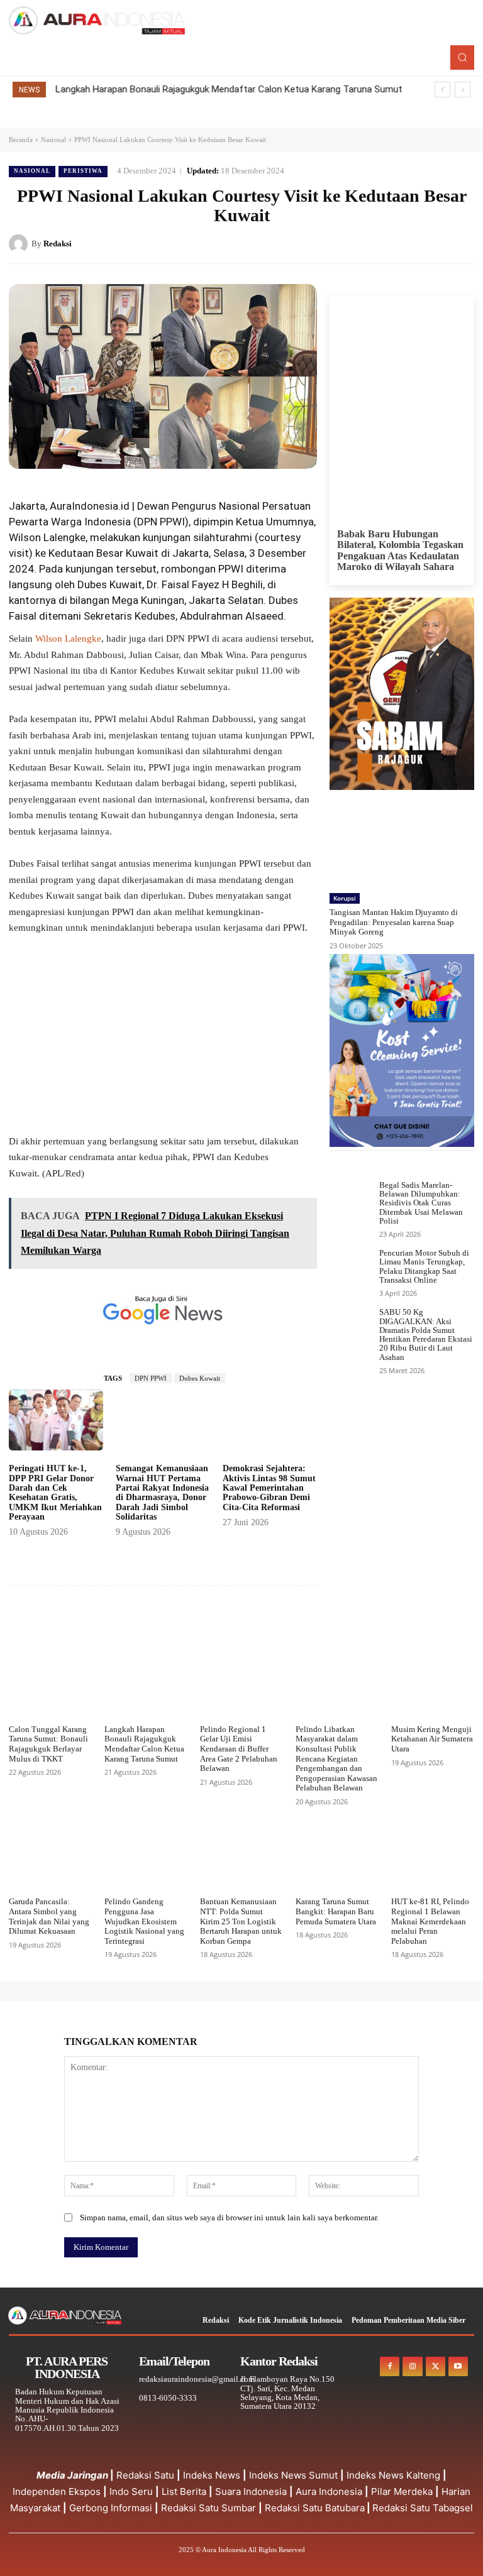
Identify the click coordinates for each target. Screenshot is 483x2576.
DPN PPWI (151, 1378)
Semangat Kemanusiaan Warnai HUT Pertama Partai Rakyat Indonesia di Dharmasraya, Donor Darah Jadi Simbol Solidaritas (162, 1493)
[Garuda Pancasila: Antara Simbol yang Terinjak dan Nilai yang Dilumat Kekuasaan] (50, 1861)
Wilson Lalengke (67, 639)
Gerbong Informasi (111, 2508)
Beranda (21, 140)
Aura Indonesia (329, 2491)
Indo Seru (131, 2491)
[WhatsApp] (462, 243)
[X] (404, 243)
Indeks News (212, 2475)
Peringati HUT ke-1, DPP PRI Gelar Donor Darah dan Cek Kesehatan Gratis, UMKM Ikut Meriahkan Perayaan (55, 1493)
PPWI (172, 522)
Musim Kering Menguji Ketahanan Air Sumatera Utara (432, 1739)
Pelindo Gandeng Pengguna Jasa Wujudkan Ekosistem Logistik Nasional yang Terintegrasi (144, 1921)
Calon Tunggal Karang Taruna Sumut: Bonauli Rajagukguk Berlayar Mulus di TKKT (48, 1744)
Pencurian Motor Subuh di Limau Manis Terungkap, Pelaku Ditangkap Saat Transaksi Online (424, 1266)
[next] (463, 90)
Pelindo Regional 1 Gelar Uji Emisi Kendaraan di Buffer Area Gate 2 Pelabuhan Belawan (239, 1749)
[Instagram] (412, 2366)
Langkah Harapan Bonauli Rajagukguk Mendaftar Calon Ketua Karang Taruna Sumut (229, 89)
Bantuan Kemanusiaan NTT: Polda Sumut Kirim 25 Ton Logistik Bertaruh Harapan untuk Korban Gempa (241, 1921)
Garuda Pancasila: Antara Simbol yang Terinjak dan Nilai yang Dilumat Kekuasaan (49, 1916)
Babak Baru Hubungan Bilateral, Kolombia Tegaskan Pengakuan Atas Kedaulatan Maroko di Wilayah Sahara (400, 551)
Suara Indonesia (251, 2491)
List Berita (184, 2491)
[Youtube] (458, 2366)
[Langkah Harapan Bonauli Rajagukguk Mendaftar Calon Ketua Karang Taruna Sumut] (146, 1689)
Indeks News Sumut (293, 2475)
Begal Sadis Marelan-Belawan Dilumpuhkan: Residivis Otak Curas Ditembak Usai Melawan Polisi (421, 1203)
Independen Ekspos (57, 2491)
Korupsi (345, 898)
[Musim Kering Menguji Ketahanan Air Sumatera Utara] (433, 1689)
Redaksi (58, 244)
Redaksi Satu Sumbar (210, 2508)
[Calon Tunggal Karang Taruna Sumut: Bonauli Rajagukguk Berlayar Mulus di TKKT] (50, 1689)
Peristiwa (83, 171)
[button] (462, 57)
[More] (302, 1624)
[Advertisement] (163, 1041)
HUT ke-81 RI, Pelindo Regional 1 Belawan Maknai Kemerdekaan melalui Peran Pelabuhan (430, 1921)
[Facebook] (375, 243)
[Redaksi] (20, 244)
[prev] (442, 90)
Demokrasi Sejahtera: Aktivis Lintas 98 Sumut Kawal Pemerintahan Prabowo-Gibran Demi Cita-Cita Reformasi (269, 1488)
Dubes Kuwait (200, 1378)
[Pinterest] (433, 243)
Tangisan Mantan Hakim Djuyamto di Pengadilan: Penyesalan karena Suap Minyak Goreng (394, 922)
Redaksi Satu (145, 2475)
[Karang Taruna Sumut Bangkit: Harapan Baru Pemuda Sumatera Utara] (337, 1861)
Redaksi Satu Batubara (315, 2508)
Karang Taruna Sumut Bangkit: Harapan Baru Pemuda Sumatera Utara (336, 1911)
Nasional (53, 140)
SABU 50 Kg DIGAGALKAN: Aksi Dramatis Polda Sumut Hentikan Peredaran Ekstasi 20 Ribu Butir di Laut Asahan (426, 1334)
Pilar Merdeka (402, 2491)
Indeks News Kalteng (393, 2475)
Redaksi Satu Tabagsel (423, 2508)
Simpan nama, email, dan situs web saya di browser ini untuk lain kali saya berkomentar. (229, 2217)
